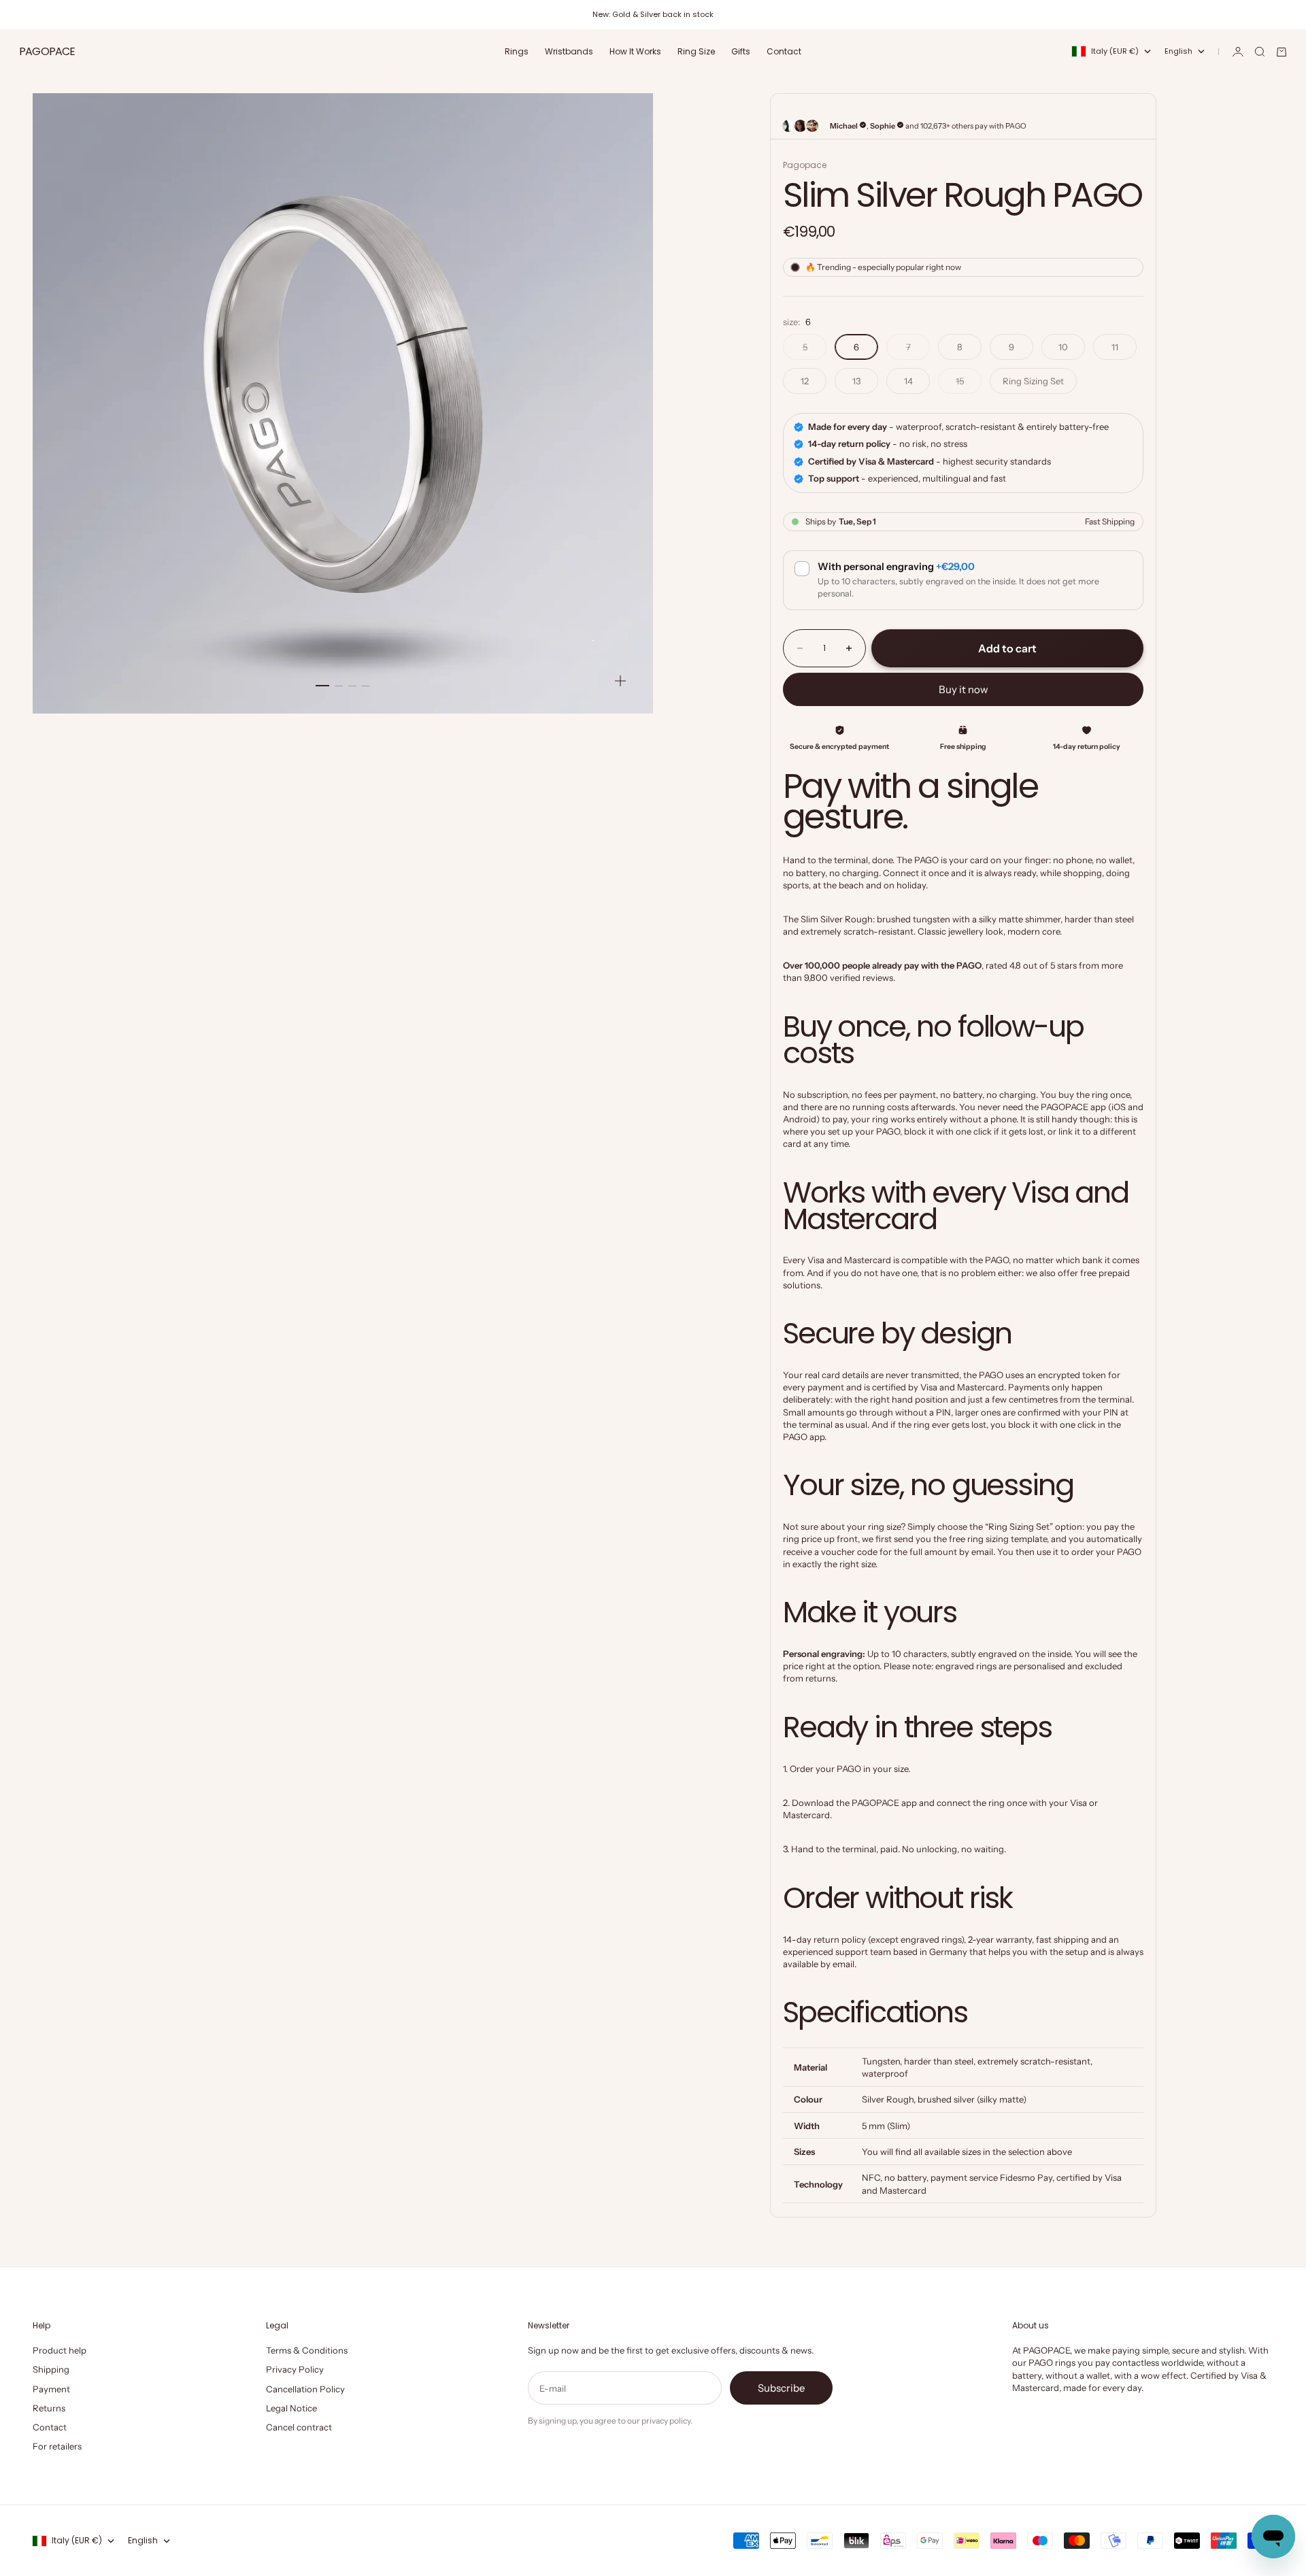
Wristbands (569, 51)
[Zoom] (620, 681)
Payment (51, 2389)
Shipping (51, 2369)
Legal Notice (291, 2408)
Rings (517, 51)
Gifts (741, 51)
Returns (49, 2408)
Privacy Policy (295, 2369)
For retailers (57, 2446)
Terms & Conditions (307, 2350)
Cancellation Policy (305, 2389)
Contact (784, 51)
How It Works (635, 51)
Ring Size (696, 51)
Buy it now (964, 689)
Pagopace (805, 165)
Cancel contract (299, 2427)
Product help (60, 2350)
